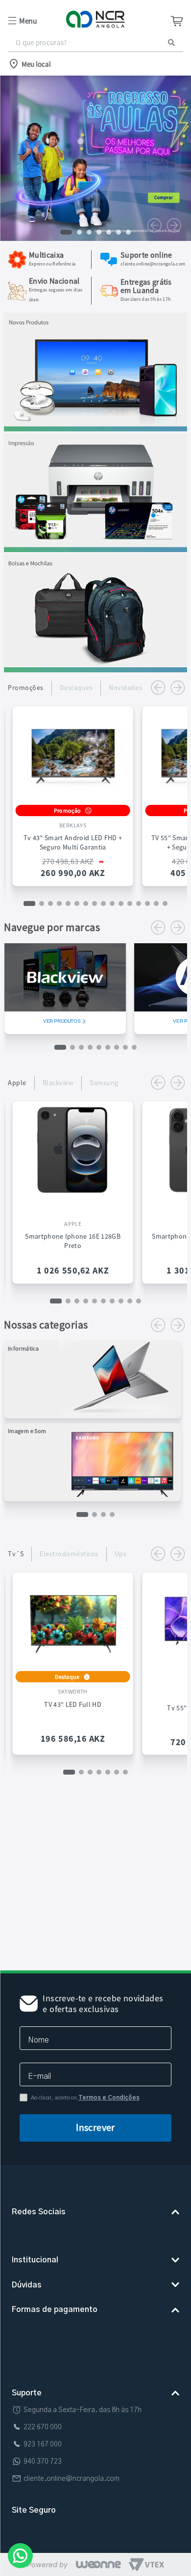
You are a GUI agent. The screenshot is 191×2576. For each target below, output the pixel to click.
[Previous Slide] (154, 225)
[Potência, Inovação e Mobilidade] (95, 428)
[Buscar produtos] (171, 42)
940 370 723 (43, 2436)
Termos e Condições (109, 2039)
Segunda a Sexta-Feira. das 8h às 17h (83, 2384)
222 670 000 (43, 2401)
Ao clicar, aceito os (85, 2039)
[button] (37, 21)
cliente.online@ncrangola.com (72, 2453)
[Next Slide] (174, 225)
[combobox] (95, 43)
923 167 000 (43, 2418)
